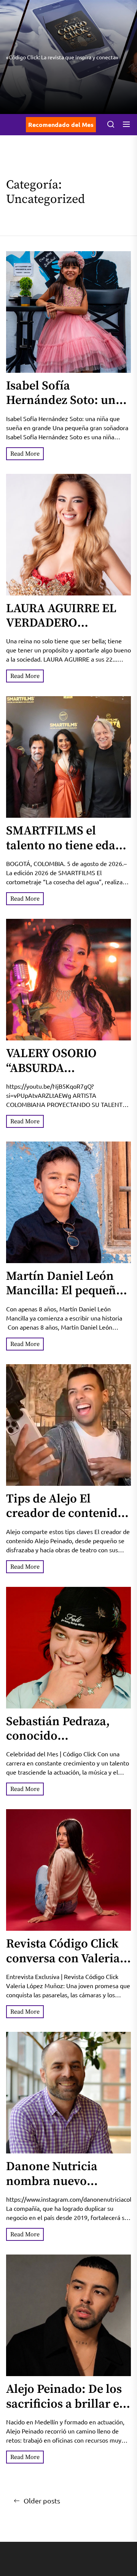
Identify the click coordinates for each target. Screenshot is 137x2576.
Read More (25, 454)
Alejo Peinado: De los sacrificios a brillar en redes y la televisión (66, 2404)
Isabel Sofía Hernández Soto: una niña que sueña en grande (64, 408)
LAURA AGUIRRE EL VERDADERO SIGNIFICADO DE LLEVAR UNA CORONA (67, 631)
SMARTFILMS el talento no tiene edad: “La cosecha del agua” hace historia (66, 853)
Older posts (42, 2501)
